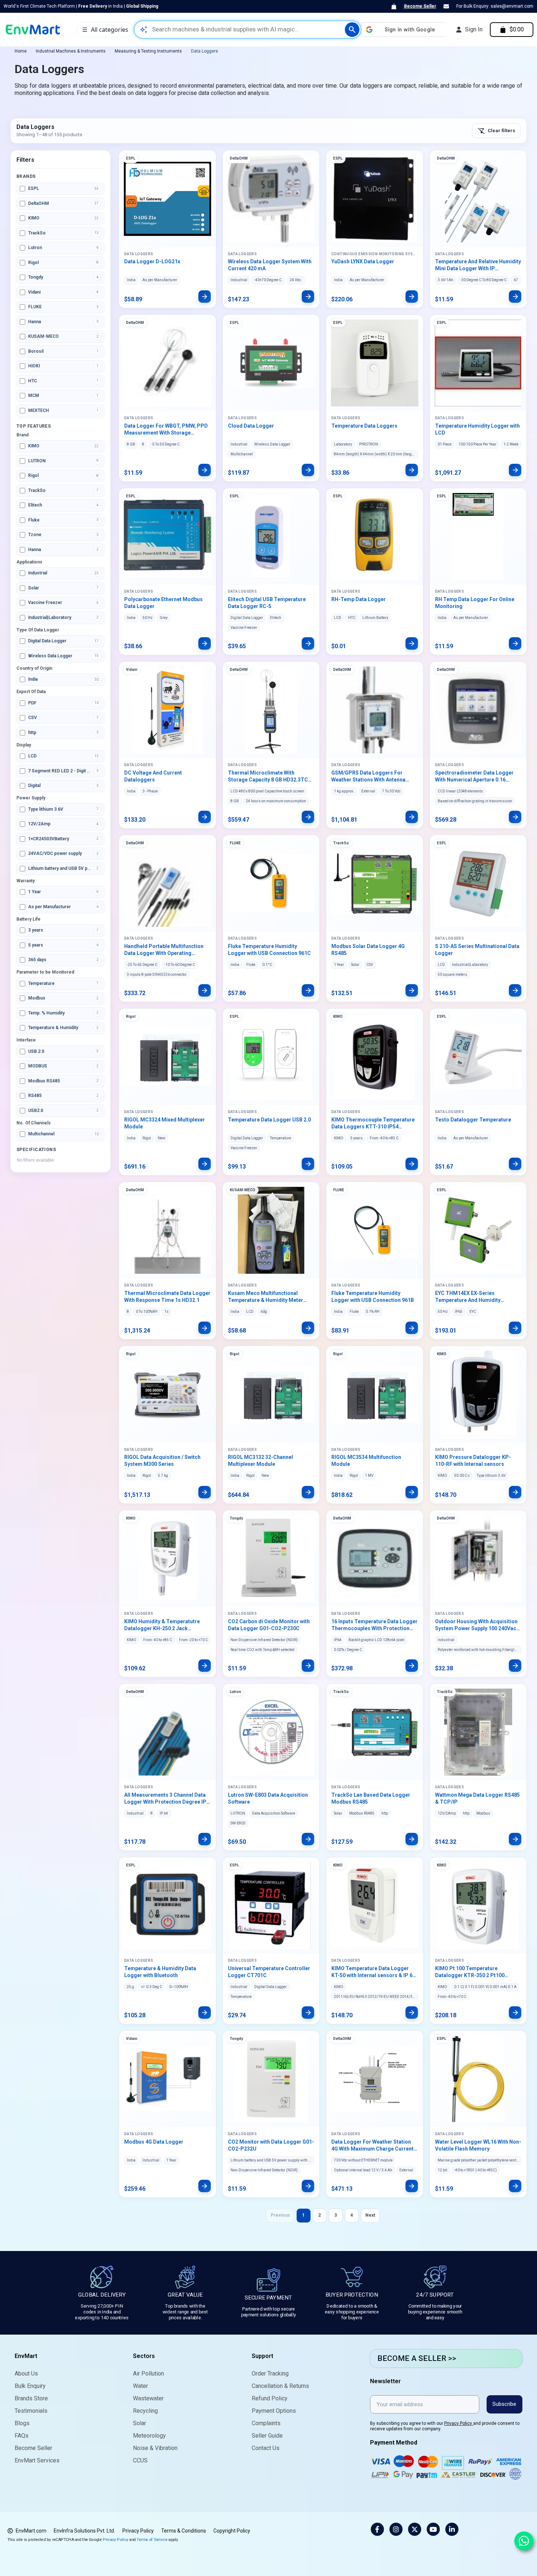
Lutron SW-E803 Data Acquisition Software (268, 1798)
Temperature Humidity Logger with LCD (477, 429)
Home (21, 51)
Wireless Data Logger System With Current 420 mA (270, 265)
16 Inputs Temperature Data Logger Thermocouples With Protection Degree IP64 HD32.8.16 (374, 1625)
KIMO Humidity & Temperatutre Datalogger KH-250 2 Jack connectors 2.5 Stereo (162, 1625)
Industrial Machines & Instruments (71, 51)
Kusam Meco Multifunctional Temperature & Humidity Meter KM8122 (266, 1297)
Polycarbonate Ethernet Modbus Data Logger (163, 603)
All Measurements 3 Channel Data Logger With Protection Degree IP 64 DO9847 (165, 1799)
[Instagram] (396, 2529)
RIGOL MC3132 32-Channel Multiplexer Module (260, 1461)
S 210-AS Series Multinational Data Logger (477, 950)
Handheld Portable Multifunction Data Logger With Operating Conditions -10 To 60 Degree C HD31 (164, 950)
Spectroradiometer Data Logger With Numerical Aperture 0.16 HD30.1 (474, 777)
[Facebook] (377, 2529)
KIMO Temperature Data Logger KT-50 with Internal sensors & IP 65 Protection (373, 1972)
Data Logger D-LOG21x (152, 261)
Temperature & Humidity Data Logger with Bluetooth (160, 1972)
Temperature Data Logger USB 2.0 (269, 1120)
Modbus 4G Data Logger (154, 2142)
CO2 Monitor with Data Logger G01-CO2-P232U (271, 2145)
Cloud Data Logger (251, 426)
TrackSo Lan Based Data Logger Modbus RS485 (371, 1798)
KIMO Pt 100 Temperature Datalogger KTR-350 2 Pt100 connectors (470, 1972)
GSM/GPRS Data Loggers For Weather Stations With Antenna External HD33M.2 (368, 777)
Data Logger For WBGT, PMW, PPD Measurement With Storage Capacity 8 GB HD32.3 (166, 430)
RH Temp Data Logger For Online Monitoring (475, 603)
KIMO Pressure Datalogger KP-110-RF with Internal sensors (473, 1461)
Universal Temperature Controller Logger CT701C (269, 1972)
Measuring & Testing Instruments (148, 51)
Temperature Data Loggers (364, 426)
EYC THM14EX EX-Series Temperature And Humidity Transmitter (468, 1297)
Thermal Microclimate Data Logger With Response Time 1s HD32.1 (167, 1297)
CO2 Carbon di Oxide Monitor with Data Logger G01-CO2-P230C (269, 1625)
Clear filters (496, 131)
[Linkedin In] (452, 2529)
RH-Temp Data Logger (359, 599)
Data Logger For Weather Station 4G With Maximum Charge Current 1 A (374, 2146)
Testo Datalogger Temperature (473, 1120)
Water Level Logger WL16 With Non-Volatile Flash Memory (478, 2145)
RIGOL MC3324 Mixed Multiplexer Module (165, 1123)
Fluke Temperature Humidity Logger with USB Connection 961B (373, 1297)
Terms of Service (152, 2539)
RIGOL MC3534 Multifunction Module (366, 1461)
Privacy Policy (459, 2423)
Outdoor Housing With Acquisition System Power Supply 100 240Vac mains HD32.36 (476, 1625)
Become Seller (420, 6)
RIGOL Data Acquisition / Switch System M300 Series (162, 1461)
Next (370, 2215)
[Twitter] (415, 2529)
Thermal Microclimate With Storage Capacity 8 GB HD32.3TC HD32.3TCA (268, 777)
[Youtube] (433, 2529)
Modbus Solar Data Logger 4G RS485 (368, 950)
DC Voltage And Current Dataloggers (153, 776)
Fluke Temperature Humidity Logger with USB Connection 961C (269, 950)
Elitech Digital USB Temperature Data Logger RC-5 (267, 603)
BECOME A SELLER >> (417, 2358)
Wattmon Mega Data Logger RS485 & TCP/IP (477, 1798)
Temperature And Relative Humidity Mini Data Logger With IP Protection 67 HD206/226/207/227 (478, 265)
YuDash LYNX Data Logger (363, 261)
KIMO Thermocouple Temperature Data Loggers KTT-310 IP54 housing (373, 1124)
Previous (280, 2215)
